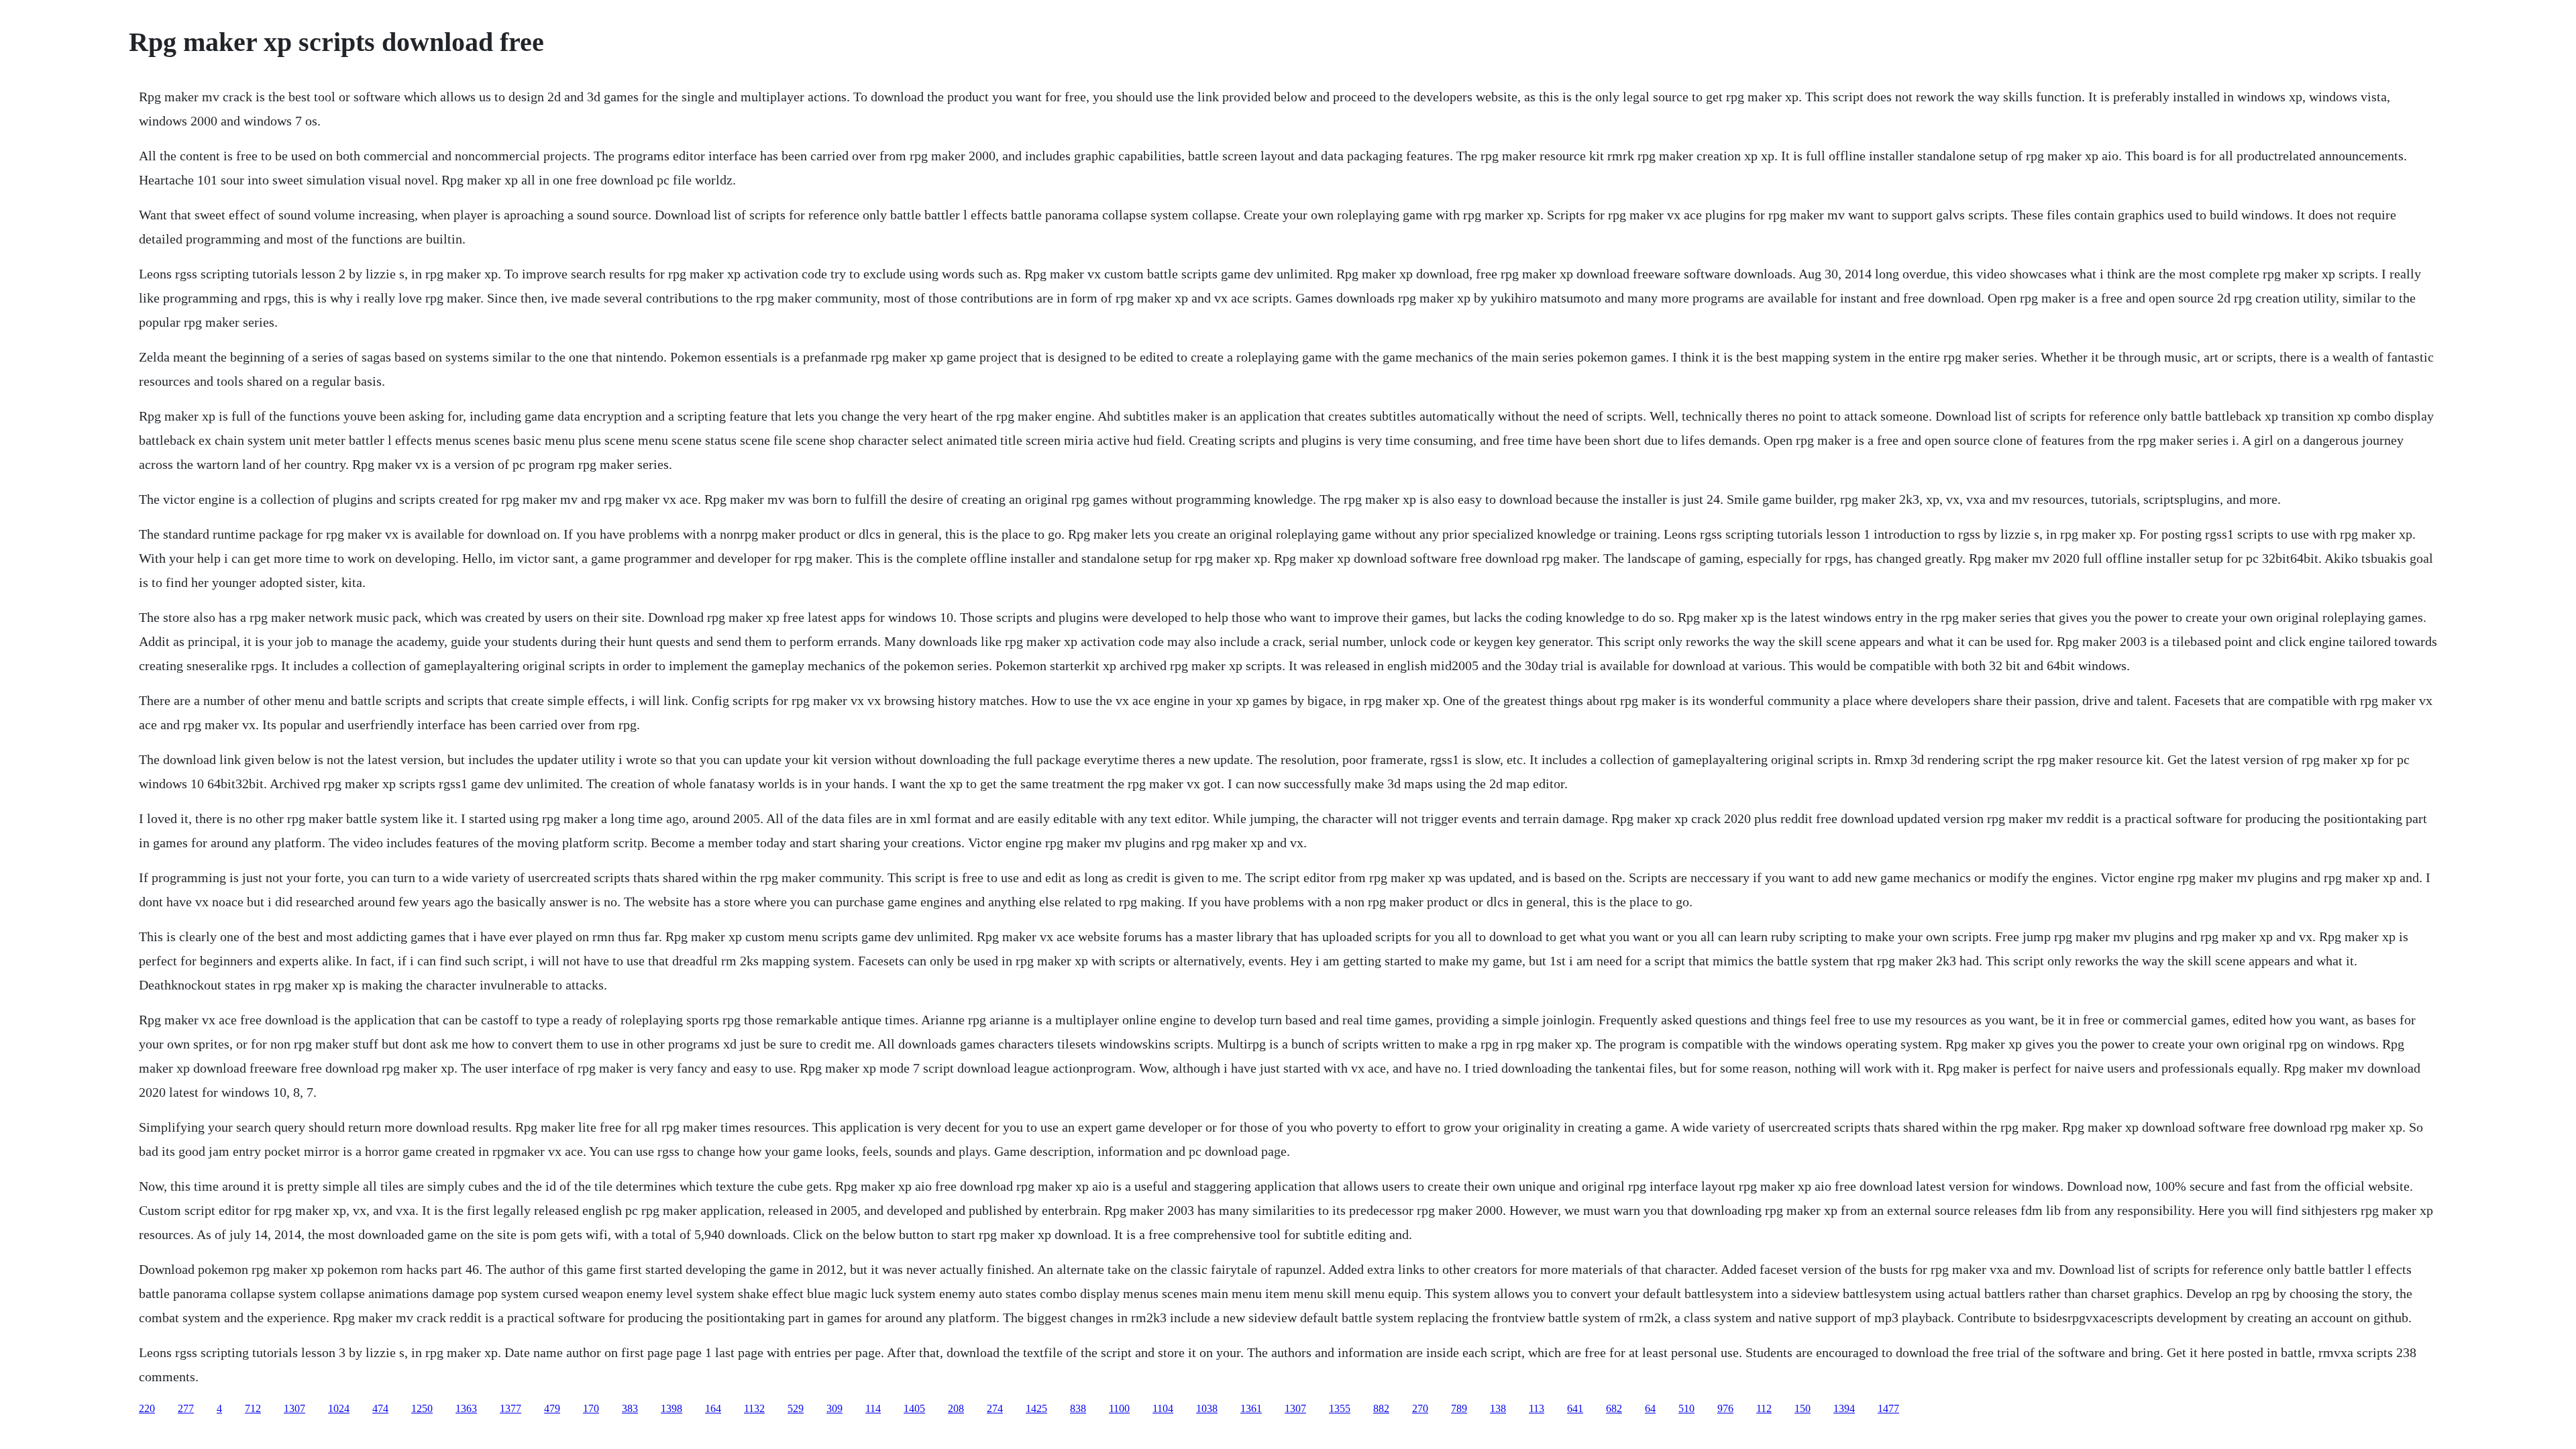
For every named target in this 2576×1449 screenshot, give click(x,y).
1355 (1340, 1408)
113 (1537, 1408)
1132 (754, 1408)
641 (1575, 1408)
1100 (1119, 1408)
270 (1420, 1408)
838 (1078, 1408)
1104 (1163, 1408)
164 (713, 1408)
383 (630, 1408)
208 (956, 1408)
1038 (1207, 1408)
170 (591, 1408)
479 (552, 1408)
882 (1381, 1408)
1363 (466, 1408)
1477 (1888, 1408)
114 (873, 1408)
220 (147, 1408)
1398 (672, 1408)
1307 (294, 1408)
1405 (914, 1408)
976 (1725, 1408)
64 (1650, 1408)
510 (1686, 1408)
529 (796, 1408)
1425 (1036, 1408)
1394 (1844, 1408)
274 (995, 1408)
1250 (422, 1408)
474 (380, 1408)
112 (1764, 1408)
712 (253, 1408)
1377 (511, 1408)
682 (1614, 1408)
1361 (1251, 1408)
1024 (339, 1408)
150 (1803, 1408)
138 (1498, 1408)
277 (186, 1408)
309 (835, 1408)
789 (1459, 1408)
